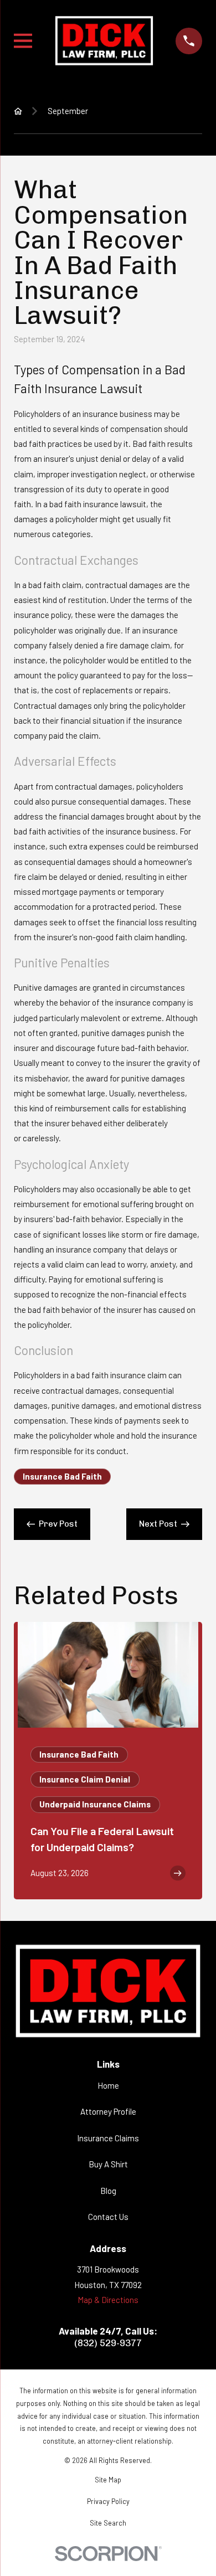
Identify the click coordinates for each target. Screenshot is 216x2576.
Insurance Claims (108, 2138)
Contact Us (108, 2217)
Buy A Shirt (108, 2164)
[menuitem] (108, 2480)
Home (108, 2085)
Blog (108, 2191)
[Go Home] (18, 111)
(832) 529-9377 (108, 2343)
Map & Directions (108, 2300)
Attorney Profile (108, 2111)
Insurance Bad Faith (62, 1476)
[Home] (104, 41)
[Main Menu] (23, 41)
